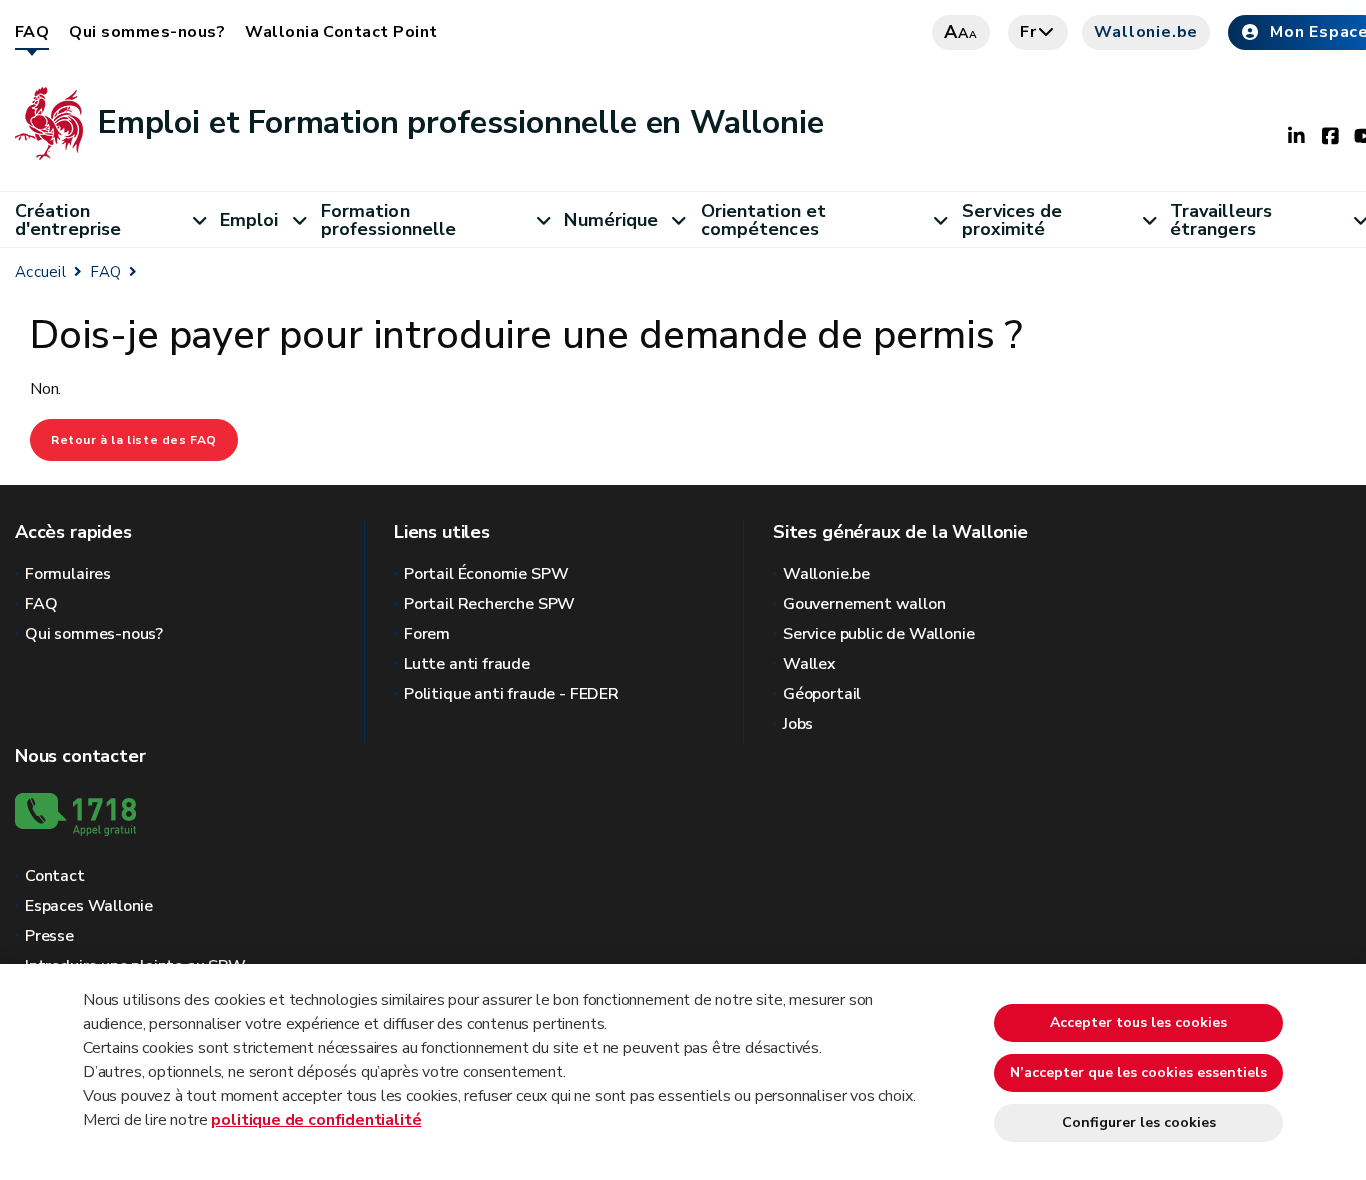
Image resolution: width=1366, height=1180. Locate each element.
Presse (49, 936)
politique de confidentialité (316, 1120)
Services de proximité (1012, 220)
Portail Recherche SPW (489, 604)
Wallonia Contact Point (341, 32)
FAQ (32, 32)
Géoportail (822, 694)
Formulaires (68, 574)
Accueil (40, 272)
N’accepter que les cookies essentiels (1138, 1072)
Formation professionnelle (388, 220)
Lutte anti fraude (467, 664)
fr (1028, 32)
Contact (55, 876)
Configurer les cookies (1139, 1122)
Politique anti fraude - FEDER (511, 694)
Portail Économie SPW (486, 574)
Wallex (809, 664)
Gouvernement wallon (864, 604)
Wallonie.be (1146, 32)
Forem (427, 634)
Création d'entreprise (68, 220)
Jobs (798, 724)
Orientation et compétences (763, 220)
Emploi (249, 220)
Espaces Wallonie (89, 906)
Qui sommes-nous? (147, 32)
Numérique (611, 220)
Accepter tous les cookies (1138, 1022)
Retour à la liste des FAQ (134, 440)
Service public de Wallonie (878, 634)
